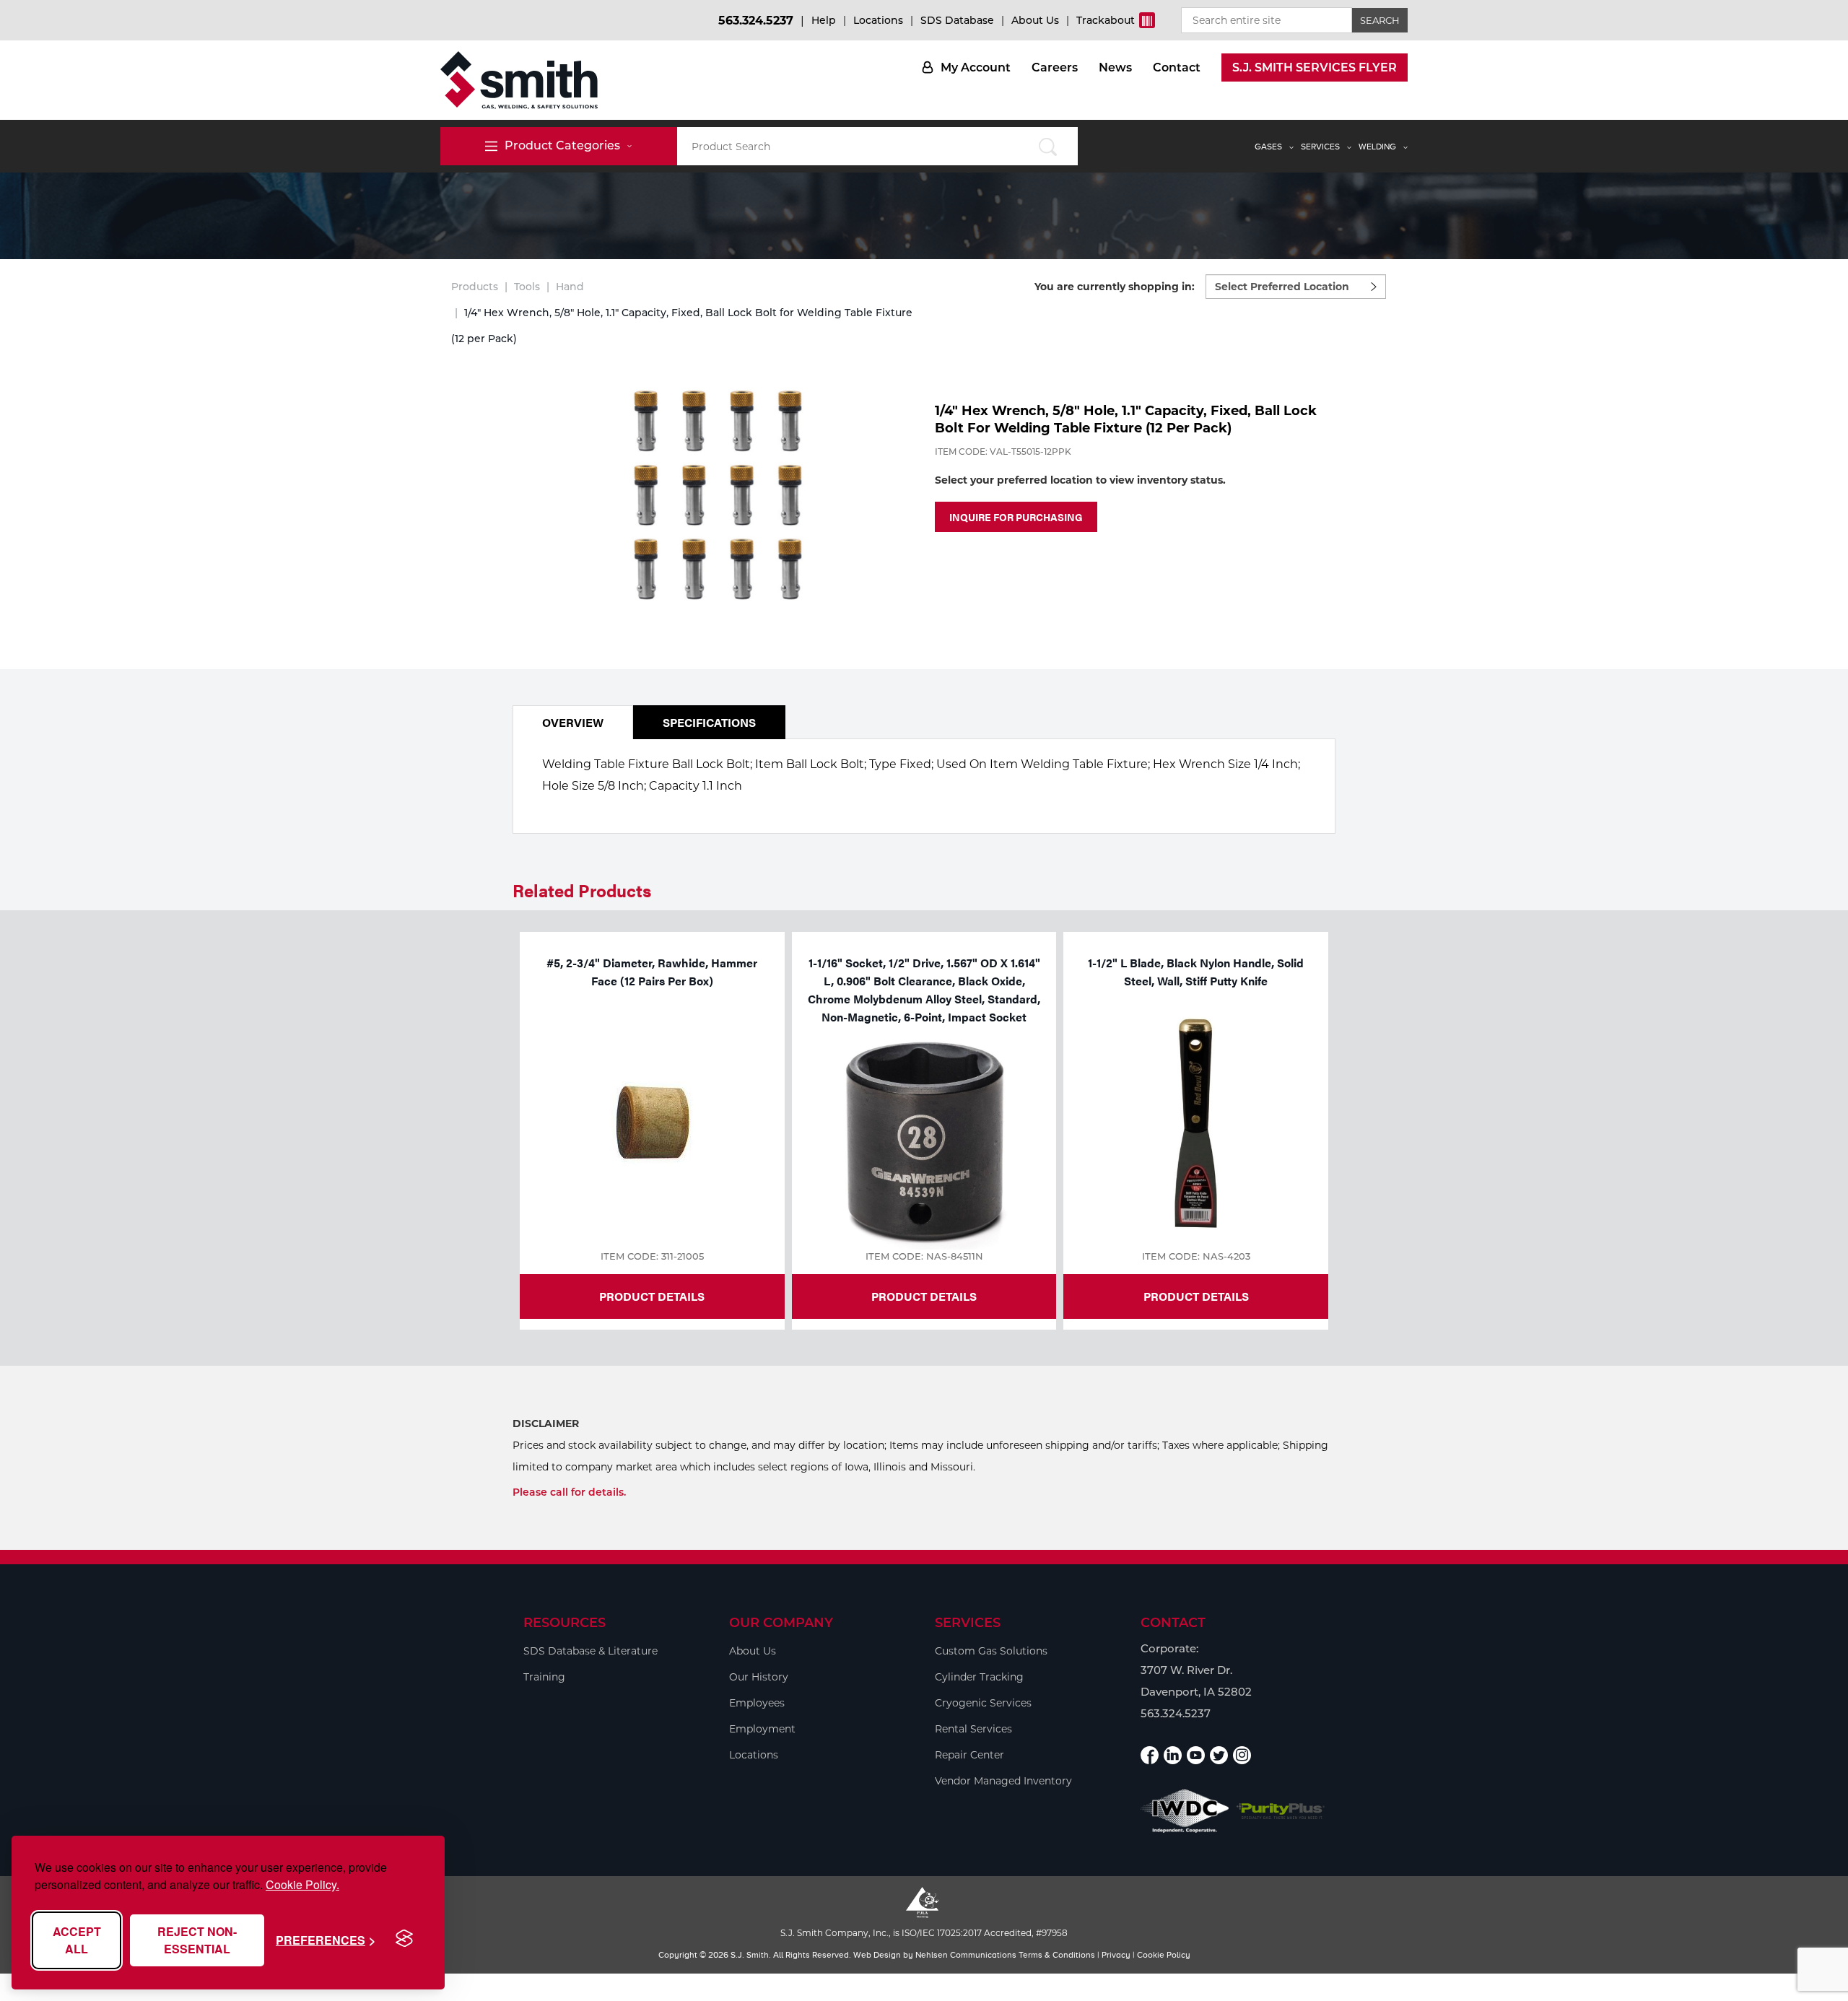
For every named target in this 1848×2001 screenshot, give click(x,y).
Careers (1055, 67)
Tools (527, 287)
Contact (1177, 67)
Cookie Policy (1164, 1955)
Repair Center (969, 1755)
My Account (976, 67)
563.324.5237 (756, 21)
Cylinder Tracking (979, 1677)
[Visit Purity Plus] (1281, 1812)
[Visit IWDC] (1185, 1811)
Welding (1377, 147)
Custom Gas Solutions (991, 1651)
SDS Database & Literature (590, 1651)
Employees (757, 1703)
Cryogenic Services (983, 1703)
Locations (878, 20)
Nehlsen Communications (966, 1955)
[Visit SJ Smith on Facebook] (1150, 1755)
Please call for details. (569, 1492)
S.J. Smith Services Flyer (1315, 67)
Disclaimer (546, 1424)
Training (544, 1677)
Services (1320, 147)
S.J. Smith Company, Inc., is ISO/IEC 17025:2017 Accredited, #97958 (924, 1933)
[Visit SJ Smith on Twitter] (1219, 1755)
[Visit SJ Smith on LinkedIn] (1173, 1755)
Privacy (1116, 1955)
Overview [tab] (573, 722)
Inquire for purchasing (1016, 517)
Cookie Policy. (302, 1884)
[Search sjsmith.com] (1048, 146)
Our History (759, 1677)
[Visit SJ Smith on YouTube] (1196, 1755)
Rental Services (973, 1729)
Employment (762, 1729)
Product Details (652, 1296)
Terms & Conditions (1057, 1955)
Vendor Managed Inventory (1003, 1781)
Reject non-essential (197, 1940)
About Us (1035, 20)
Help (824, 20)
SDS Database (957, 20)
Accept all (77, 1940)
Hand (570, 287)
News (1115, 67)
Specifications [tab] (709, 722)
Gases (1268, 147)
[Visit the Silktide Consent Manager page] (404, 1939)
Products (475, 287)
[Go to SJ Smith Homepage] (519, 80)
